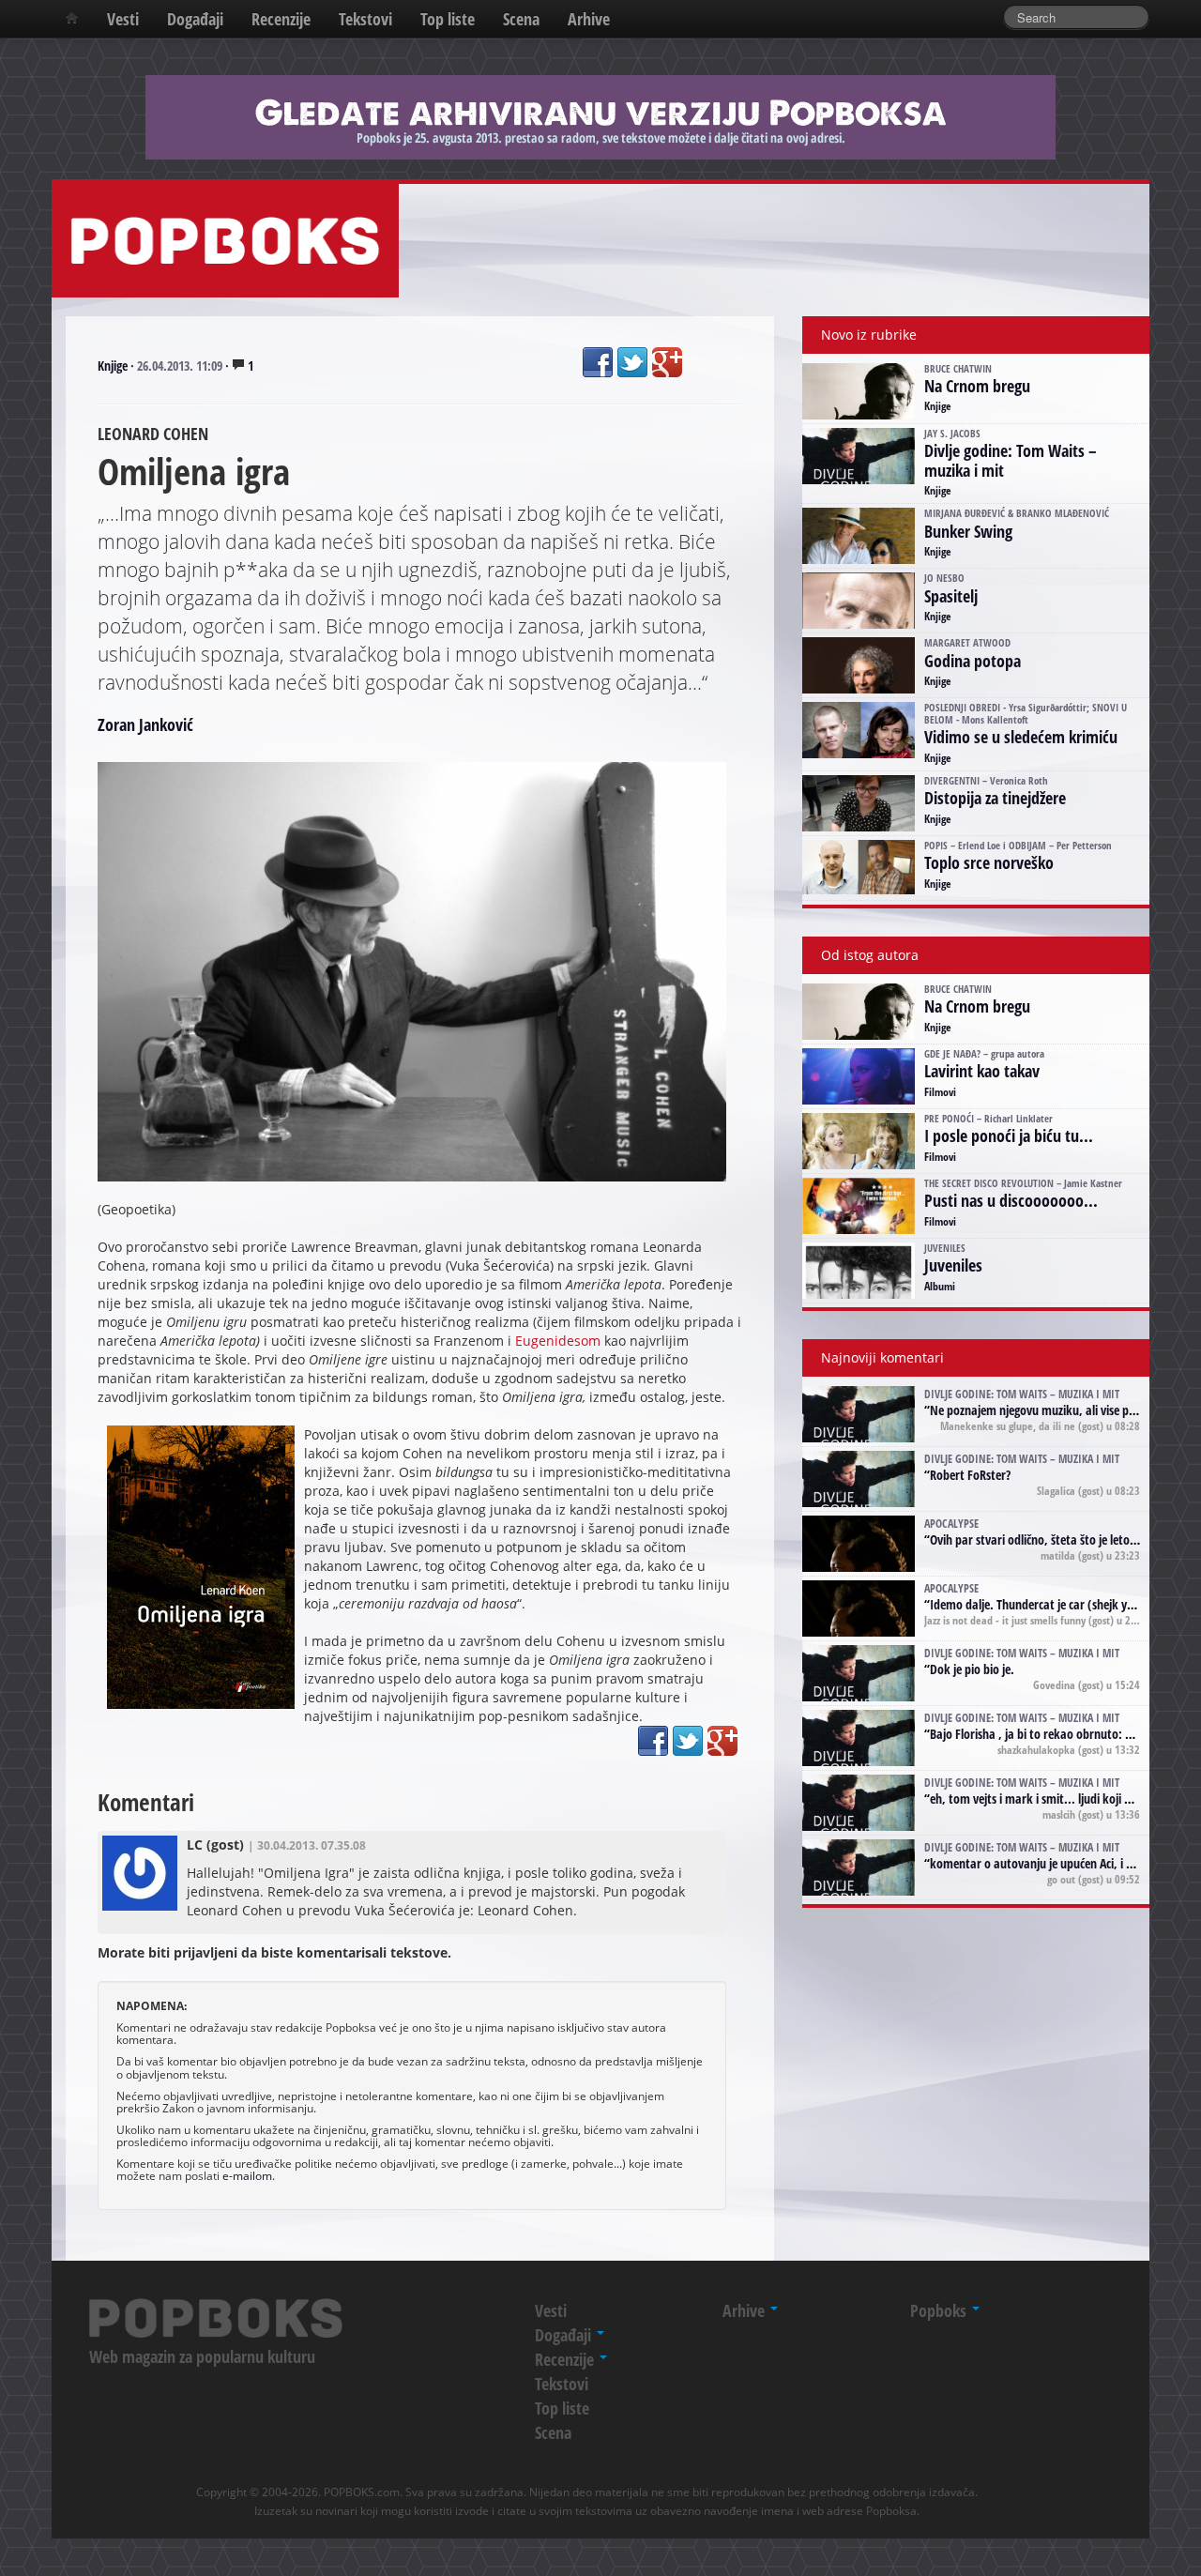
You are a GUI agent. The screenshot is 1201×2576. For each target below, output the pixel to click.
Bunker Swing (968, 531)
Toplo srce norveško (989, 862)
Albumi (940, 1286)
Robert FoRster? (970, 1475)
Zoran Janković (145, 724)
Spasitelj (951, 596)
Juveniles (953, 1265)
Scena (521, 19)
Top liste (448, 19)
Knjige (113, 366)
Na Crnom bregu (977, 386)
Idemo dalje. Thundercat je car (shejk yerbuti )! (1049, 1604)
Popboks (940, 2310)
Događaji (195, 19)
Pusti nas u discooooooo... (1011, 1200)
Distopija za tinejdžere (995, 798)
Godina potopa (973, 661)
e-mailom (247, 2175)
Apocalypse (951, 1523)
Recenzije (281, 19)
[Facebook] (598, 362)
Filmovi (940, 1091)
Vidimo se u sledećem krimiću (1021, 737)
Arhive (589, 19)
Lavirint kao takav (982, 1071)
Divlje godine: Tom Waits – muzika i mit (1011, 460)
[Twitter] (632, 362)
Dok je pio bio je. (972, 1669)
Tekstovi (365, 19)
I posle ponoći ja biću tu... (1009, 1136)
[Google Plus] (667, 362)
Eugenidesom (558, 1341)
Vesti (123, 19)
